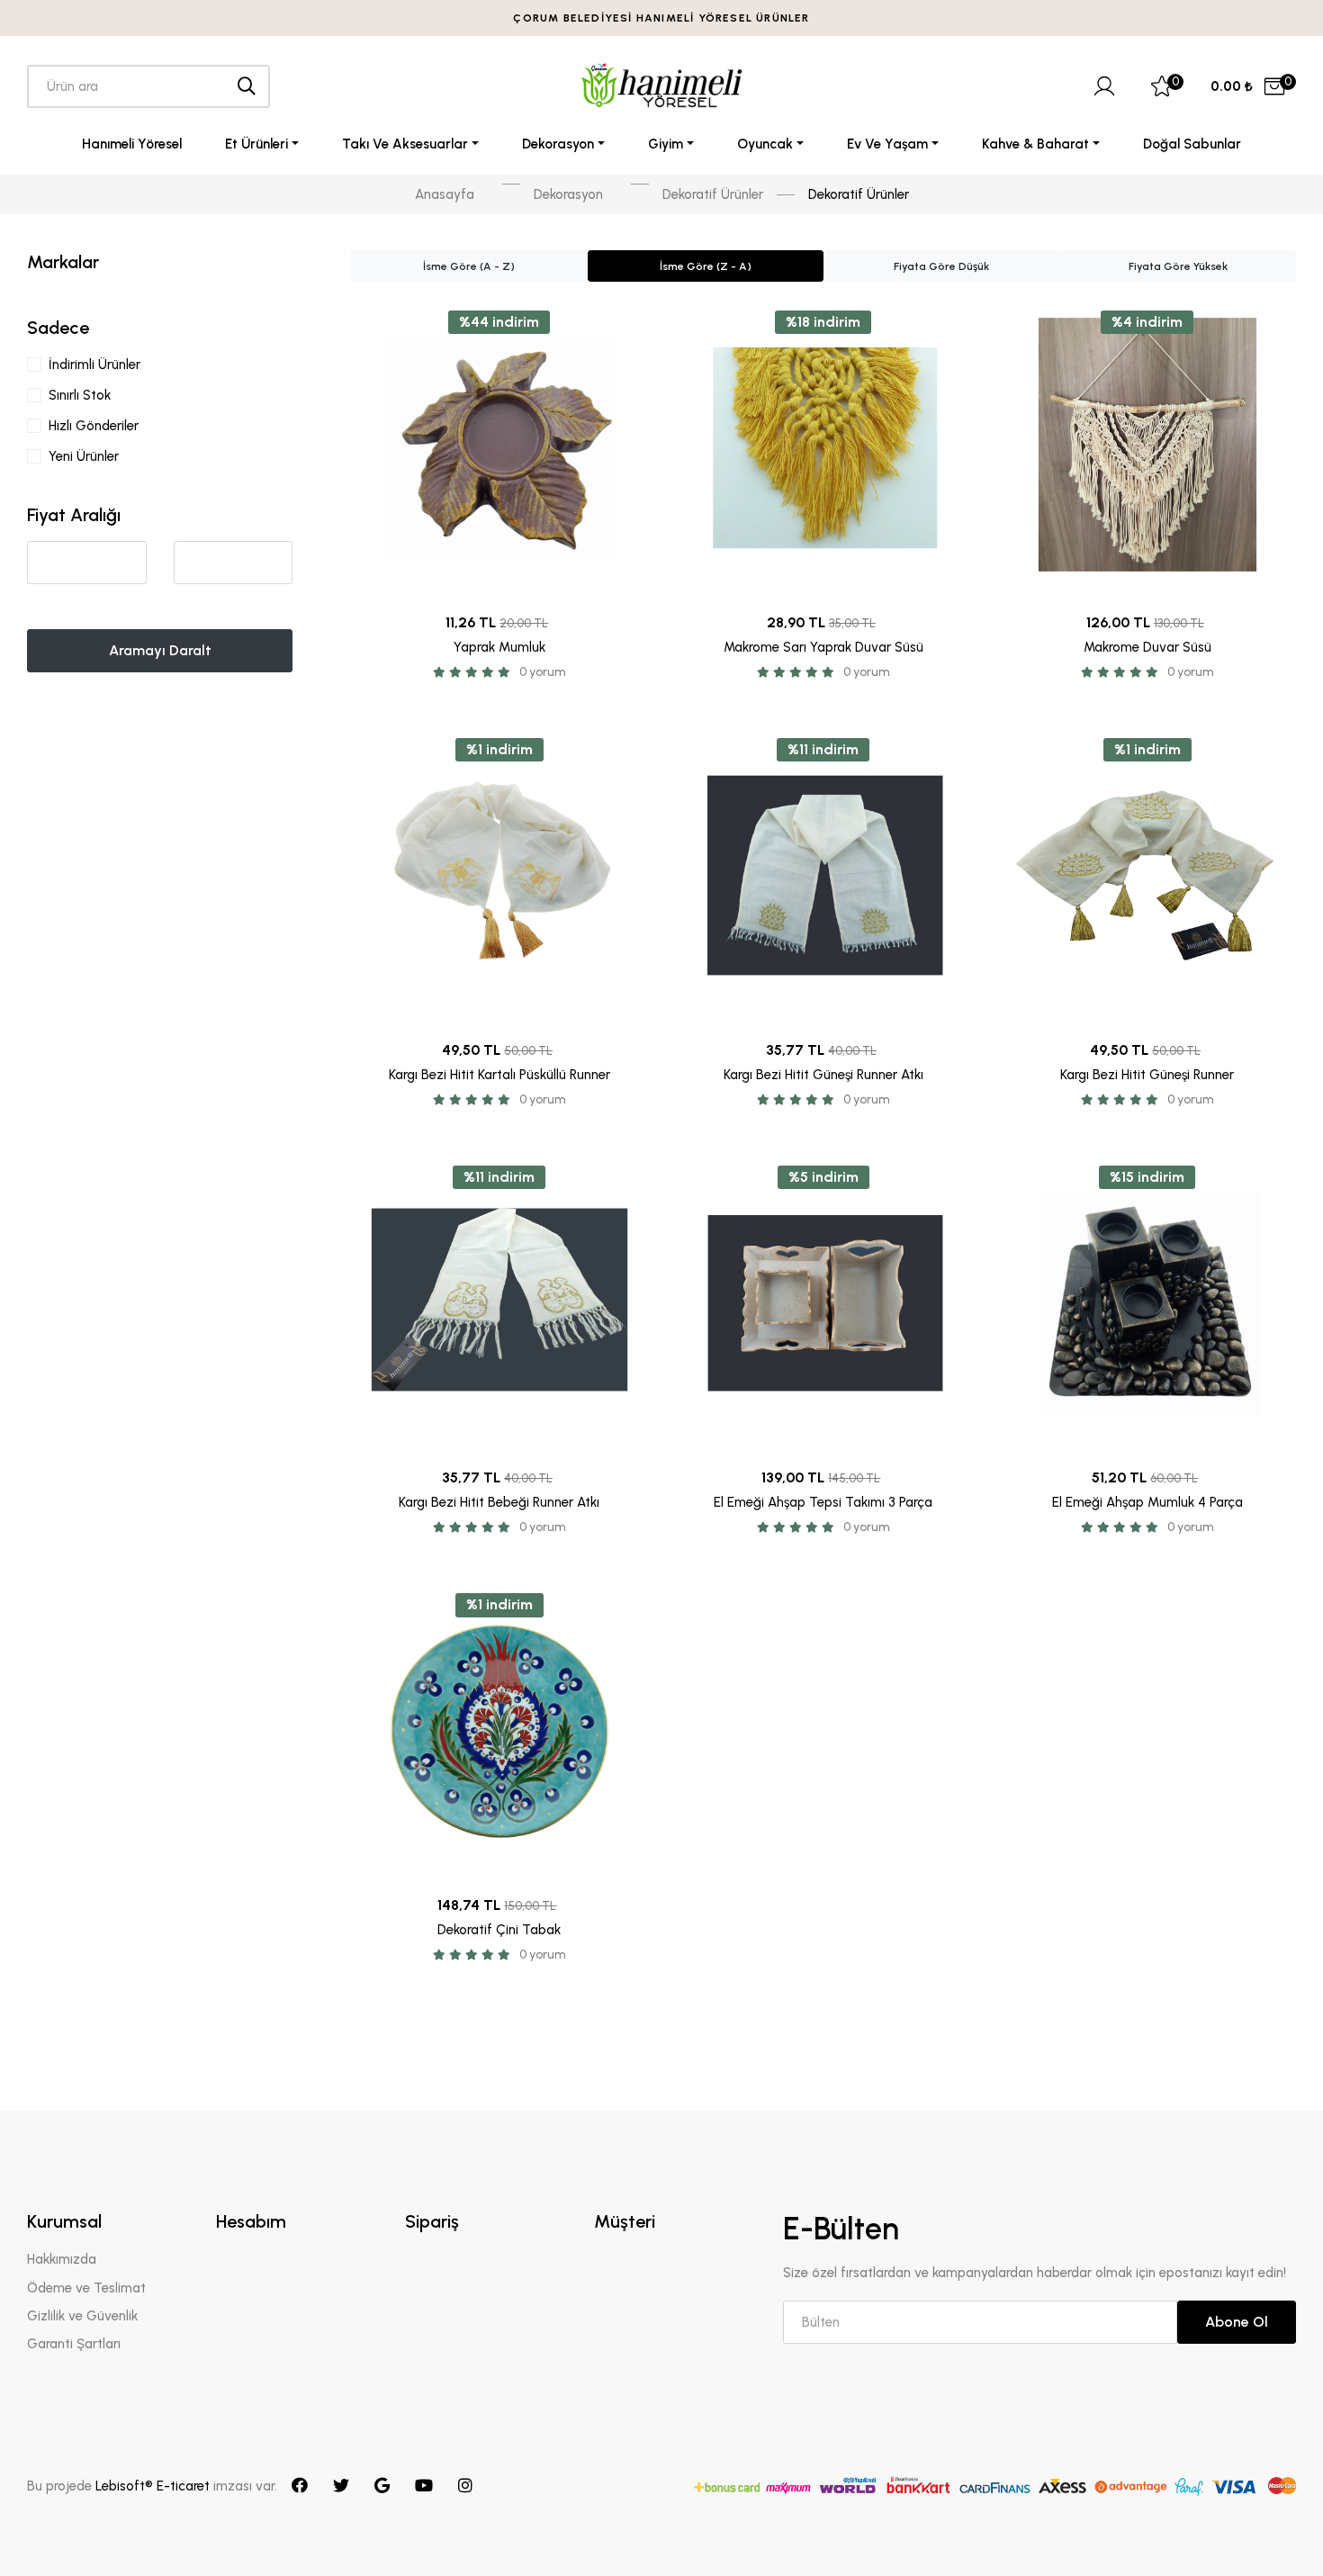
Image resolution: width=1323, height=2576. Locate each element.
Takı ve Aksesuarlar (405, 144)
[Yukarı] (1274, 2527)
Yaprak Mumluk (499, 647)
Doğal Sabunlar (1192, 144)
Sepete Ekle (499, 574)
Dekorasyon (558, 144)
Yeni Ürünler (84, 456)
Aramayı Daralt (160, 650)
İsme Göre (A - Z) (469, 266)
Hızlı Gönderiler (94, 426)
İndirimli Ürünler (94, 365)
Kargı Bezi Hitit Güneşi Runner (1147, 1075)
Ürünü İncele (499, 528)
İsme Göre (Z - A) (706, 266)
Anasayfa (445, 194)
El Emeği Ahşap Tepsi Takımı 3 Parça (823, 1502)
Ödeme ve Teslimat (86, 2288)
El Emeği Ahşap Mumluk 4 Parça (1147, 1502)
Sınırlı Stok (80, 395)
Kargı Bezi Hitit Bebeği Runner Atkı (499, 1502)
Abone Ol (1237, 2322)
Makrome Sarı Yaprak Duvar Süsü (823, 647)
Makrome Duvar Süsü (1147, 647)
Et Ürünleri (256, 144)
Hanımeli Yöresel (132, 144)
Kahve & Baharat (1035, 144)
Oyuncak (765, 144)
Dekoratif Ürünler (713, 194)
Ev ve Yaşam (887, 144)
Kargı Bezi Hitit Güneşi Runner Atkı (823, 1075)
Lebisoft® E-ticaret (154, 2486)
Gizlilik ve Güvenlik (82, 2316)
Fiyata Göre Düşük (941, 266)
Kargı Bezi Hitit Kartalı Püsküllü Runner (499, 1075)
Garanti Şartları (74, 2344)
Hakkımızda (62, 2259)
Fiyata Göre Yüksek (1178, 266)
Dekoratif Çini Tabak (499, 1930)
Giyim (666, 144)
